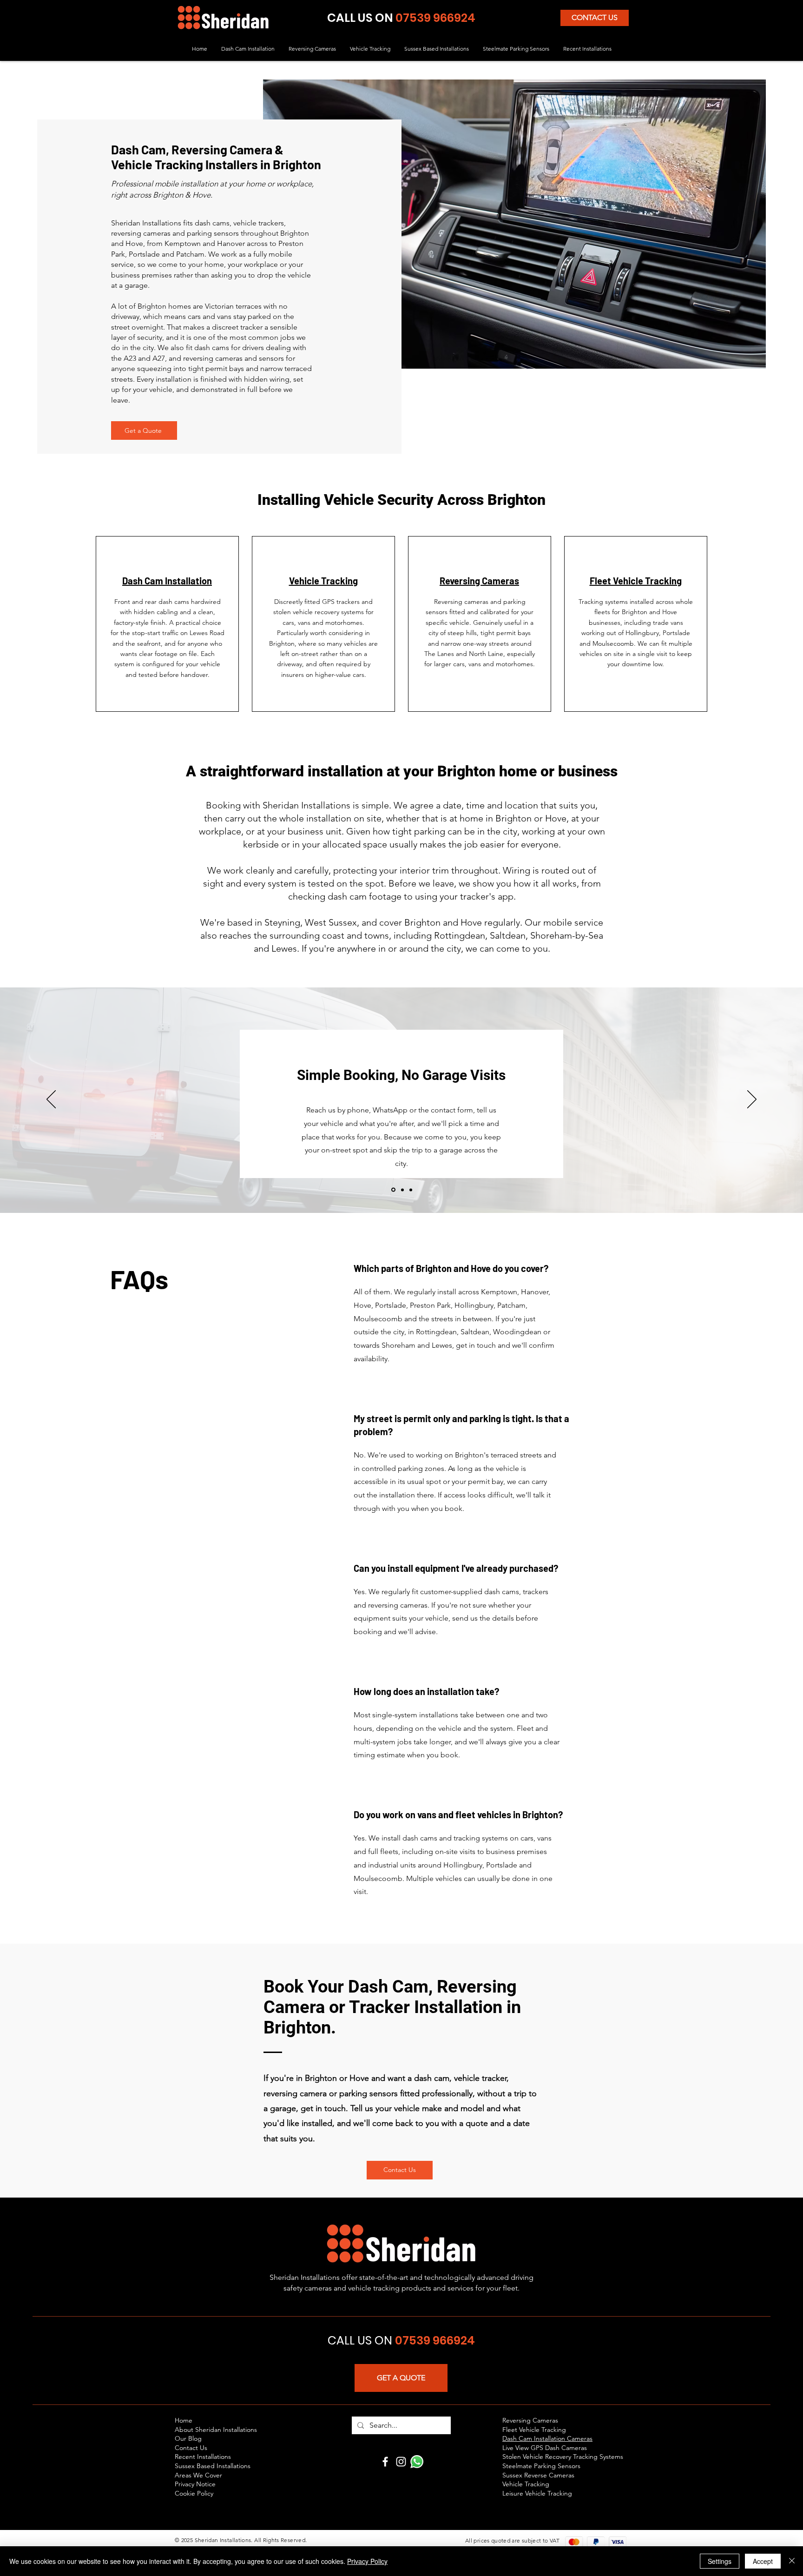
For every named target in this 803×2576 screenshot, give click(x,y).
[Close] (792, 2561)
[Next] (752, 1100)
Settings (720, 2561)
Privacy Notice (195, 2484)
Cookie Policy (194, 2493)
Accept (763, 2561)
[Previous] (51, 1100)
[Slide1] (393, 1190)
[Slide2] (402, 1190)
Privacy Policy (367, 2561)
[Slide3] (411, 1190)
